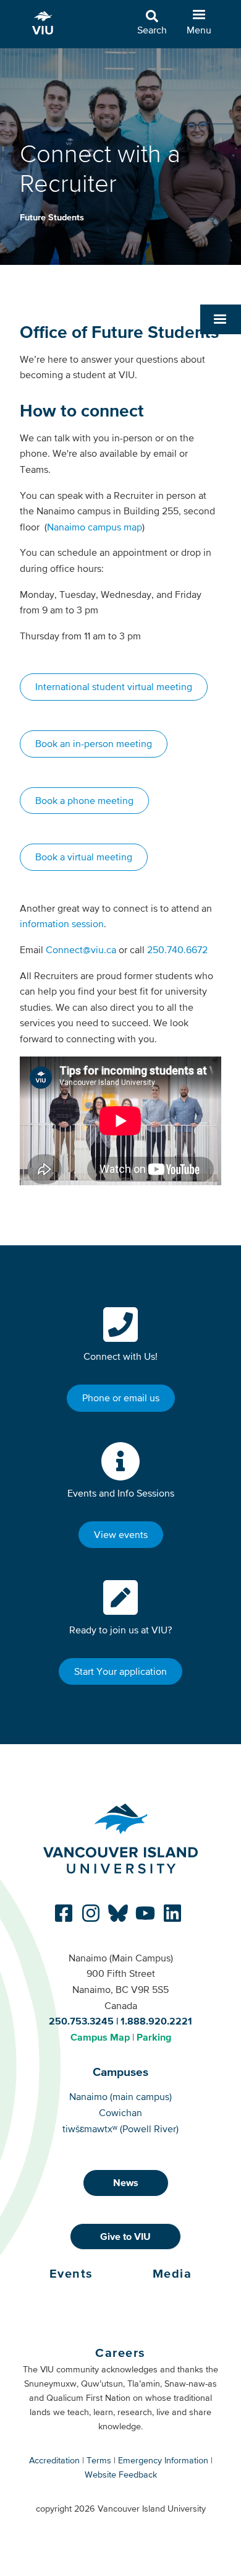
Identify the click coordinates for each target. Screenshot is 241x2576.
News (126, 2182)
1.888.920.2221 (156, 2021)
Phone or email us (121, 1398)
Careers (120, 2353)
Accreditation (54, 2460)
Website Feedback (121, 2474)
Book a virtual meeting (84, 857)
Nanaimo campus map (95, 527)
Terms (99, 2460)
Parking (154, 2037)
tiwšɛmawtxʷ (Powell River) (120, 2129)
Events (71, 2273)
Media (172, 2273)
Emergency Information (163, 2460)
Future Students (52, 217)
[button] (221, 319)
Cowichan (120, 2112)
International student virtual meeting (114, 686)
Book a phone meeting (84, 800)
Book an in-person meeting (94, 743)
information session (62, 923)
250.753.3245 (81, 2021)
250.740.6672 (177, 949)
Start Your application (120, 1671)
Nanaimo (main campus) (120, 2096)
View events (121, 1534)
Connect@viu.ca (81, 949)
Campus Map (100, 2037)
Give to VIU (125, 2236)
